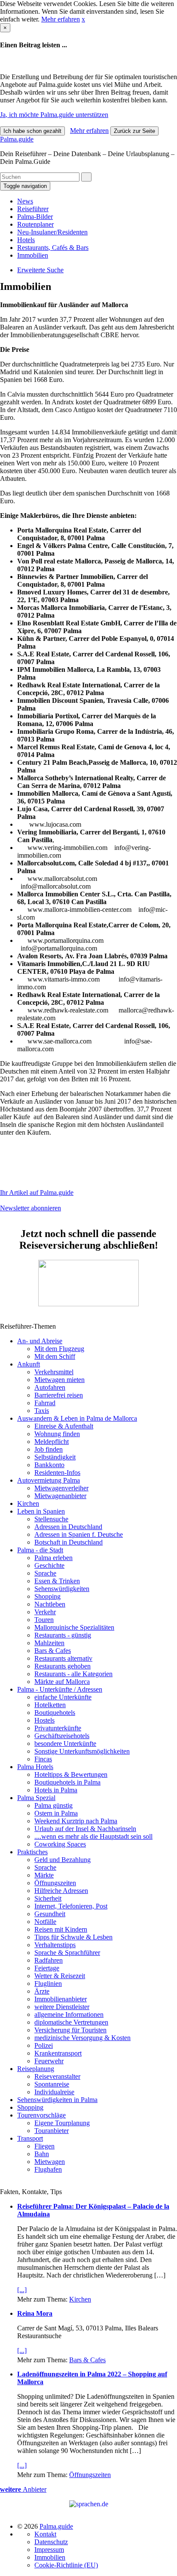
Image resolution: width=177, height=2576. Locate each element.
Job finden (49, 1449)
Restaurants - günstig (63, 1635)
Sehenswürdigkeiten (62, 1589)
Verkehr (45, 1612)
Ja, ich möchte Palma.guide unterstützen (54, 115)
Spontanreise (52, 2084)
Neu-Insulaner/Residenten (52, 232)
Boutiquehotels (55, 1713)
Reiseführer (33, 209)
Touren (44, 1620)
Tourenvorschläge (41, 2115)
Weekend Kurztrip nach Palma (76, 1821)
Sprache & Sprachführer (67, 1953)
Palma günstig (53, 1805)
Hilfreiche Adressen (61, 1891)
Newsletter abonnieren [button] (31, 1208)
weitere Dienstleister (62, 2007)
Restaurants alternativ (63, 1658)
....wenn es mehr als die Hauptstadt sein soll (93, 1836)
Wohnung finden (57, 1434)
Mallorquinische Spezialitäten (74, 1627)
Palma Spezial (36, 1798)
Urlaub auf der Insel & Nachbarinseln (85, 1829)
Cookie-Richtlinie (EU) (66, 2565)
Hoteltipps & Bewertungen (71, 1774)
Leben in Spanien (41, 1511)
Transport (30, 2138)
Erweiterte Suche (40, 270)
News (25, 201)
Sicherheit (48, 1898)
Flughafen (48, 2169)
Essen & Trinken (57, 1581)
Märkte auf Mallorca (62, 1682)
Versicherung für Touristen (70, 2030)
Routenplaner (35, 224)
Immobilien (33, 255)
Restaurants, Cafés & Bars (53, 248)
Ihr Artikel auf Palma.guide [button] (37, 1193)
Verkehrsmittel (54, 1372)
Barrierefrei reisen (59, 1395)
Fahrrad (45, 1403)
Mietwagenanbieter (60, 1496)
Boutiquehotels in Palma (67, 1782)
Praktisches (32, 1852)
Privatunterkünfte (58, 1728)
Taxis (42, 1411)
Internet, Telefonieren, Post (71, 1906)
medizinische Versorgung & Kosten (82, 2038)
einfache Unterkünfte (63, 1697)
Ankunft (29, 1364)
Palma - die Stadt (40, 1550)
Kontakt (45, 2534)
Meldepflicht (52, 1442)
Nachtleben (50, 1604)
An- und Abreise (40, 1341)
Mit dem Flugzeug (59, 1349)
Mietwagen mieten (60, 1380)
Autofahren (50, 1387)
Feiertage (47, 1968)
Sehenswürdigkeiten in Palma (57, 2100)
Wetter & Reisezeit (60, 1976)
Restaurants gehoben (63, 1666)
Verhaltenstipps (55, 1945)
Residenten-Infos (57, 1473)
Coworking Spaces (60, 1844)
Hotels (26, 240)
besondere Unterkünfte (65, 1743)
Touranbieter (52, 2131)
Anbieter (23, 2489)
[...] (22, 2290)
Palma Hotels (35, 1767)
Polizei (44, 2045)
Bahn (42, 2154)
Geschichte (49, 1565)
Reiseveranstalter (57, 2076)
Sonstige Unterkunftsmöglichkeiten (82, 1751)
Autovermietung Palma (49, 1480)
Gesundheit (50, 1914)
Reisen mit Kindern (61, 1929)
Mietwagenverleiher (61, 1488)
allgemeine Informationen (69, 2014)
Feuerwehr (49, 2061)
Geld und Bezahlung (63, 1860)
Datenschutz (51, 2542)
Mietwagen (50, 2162)
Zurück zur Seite (134, 131)
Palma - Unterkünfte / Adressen (60, 1689)
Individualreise (54, 2092)
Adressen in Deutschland (68, 1527)
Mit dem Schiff (55, 1356)
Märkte (44, 1875)
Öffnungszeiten (55, 1883)
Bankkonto (49, 1465)
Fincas (43, 1759)
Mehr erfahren (61, 19)
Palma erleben (53, 1558)
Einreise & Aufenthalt (64, 1426)
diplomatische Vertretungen (71, 2022)
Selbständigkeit (55, 1457)
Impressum (49, 2550)
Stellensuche (51, 1519)
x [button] (83, 19)
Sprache (45, 1573)
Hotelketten (50, 1705)
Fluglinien (48, 1984)
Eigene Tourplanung (62, 2123)
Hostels (44, 1720)
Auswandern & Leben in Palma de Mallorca (77, 1418)
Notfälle (45, 1922)
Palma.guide (17, 139)
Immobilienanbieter (61, 1999)
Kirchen (28, 1503)
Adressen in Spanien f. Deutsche (79, 1534)
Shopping (47, 1596)
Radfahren (49, 1960)
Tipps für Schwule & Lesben (73, 1937)
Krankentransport (58, 2053)
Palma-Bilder (35, 217)
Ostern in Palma (56, 1813)
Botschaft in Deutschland (69, 1542)
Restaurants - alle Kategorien (73, 1674)
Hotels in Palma (56, 1790)
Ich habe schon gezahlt (32, 131)
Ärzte (42, 1991)
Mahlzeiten (49, 1643)
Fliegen (44, 2146)
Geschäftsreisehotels (62, 1736)
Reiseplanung (36, 2069)
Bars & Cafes (53, 1651)
